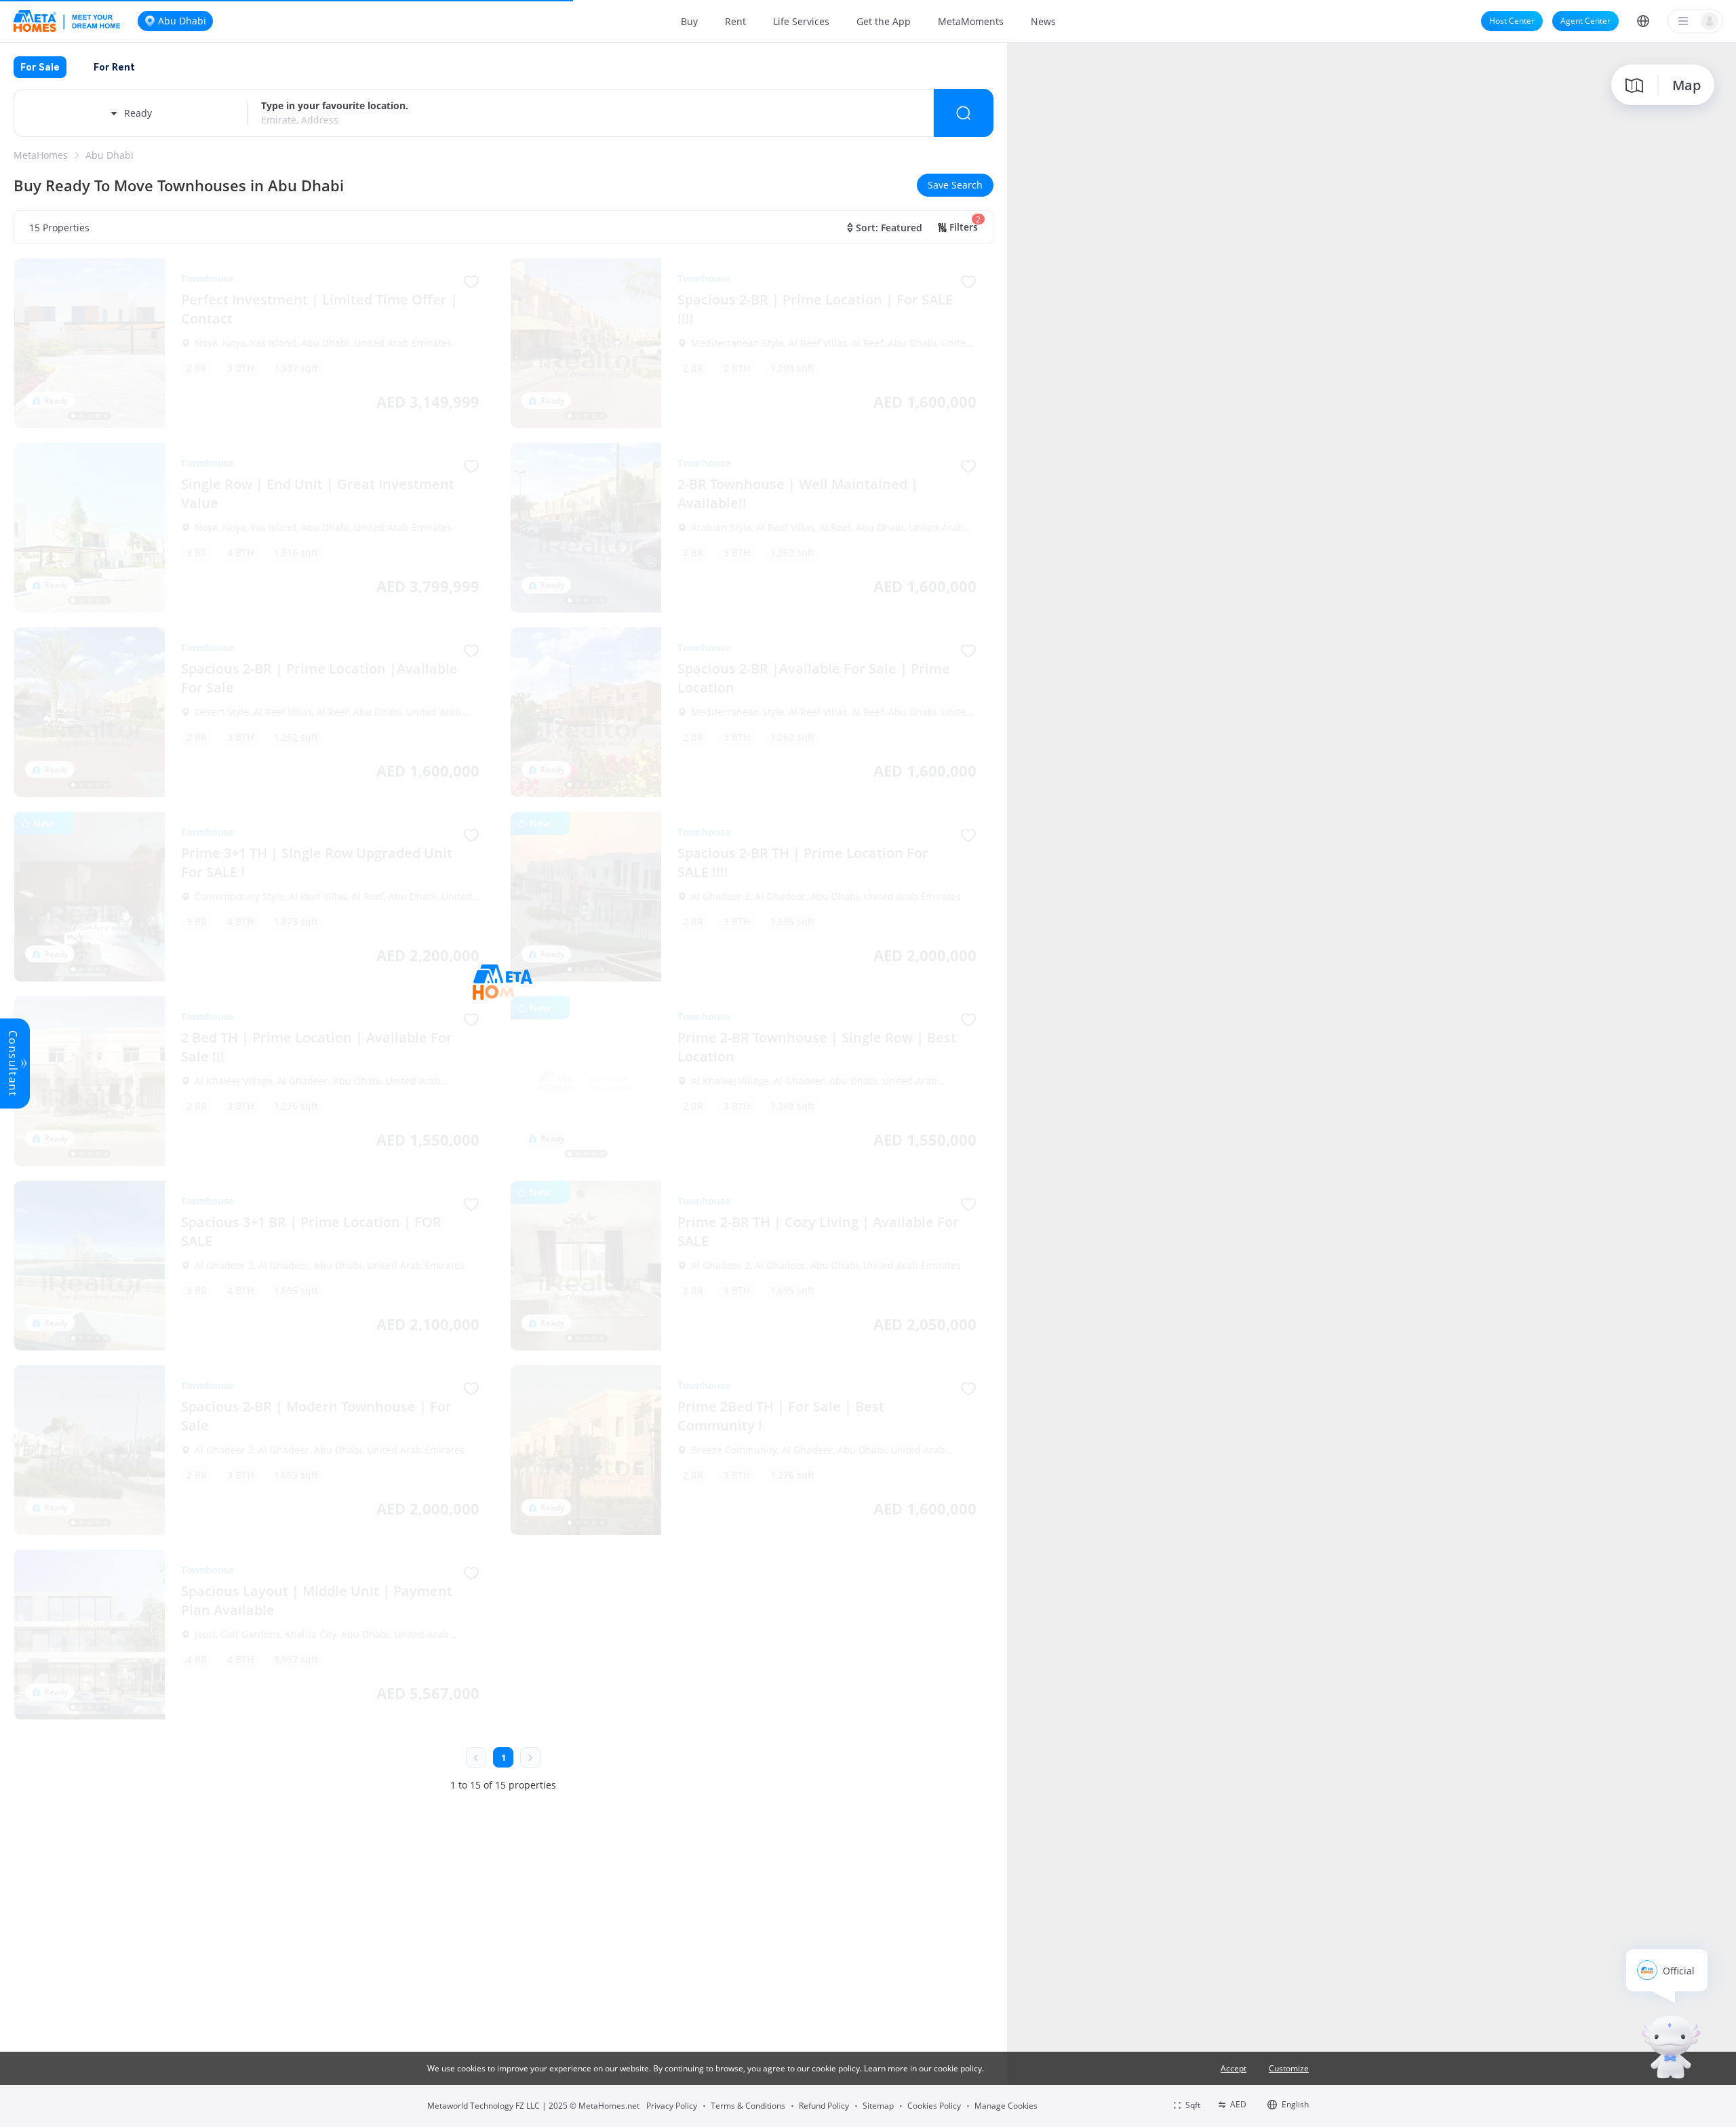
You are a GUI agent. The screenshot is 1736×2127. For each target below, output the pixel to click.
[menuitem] (689, 21)
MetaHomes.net (609, 2106)
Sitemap (878, 2106)
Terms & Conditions (748, 2106)
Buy (689, 21)
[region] (1372, 1084)
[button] (1643, 21)
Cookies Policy (934, 2106)
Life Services (801, 21)
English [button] (1295, 2104)
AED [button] (1238, 2104)
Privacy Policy (672, 2106)
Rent (735, 21)
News (1043, 21)
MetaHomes (41, 155)
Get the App (884, 21)
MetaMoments (971, 21)
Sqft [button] (1193, 2105)
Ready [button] (138, 113)
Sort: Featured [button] (889, 228)
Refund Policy (824, 2106)
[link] (41, 155)
